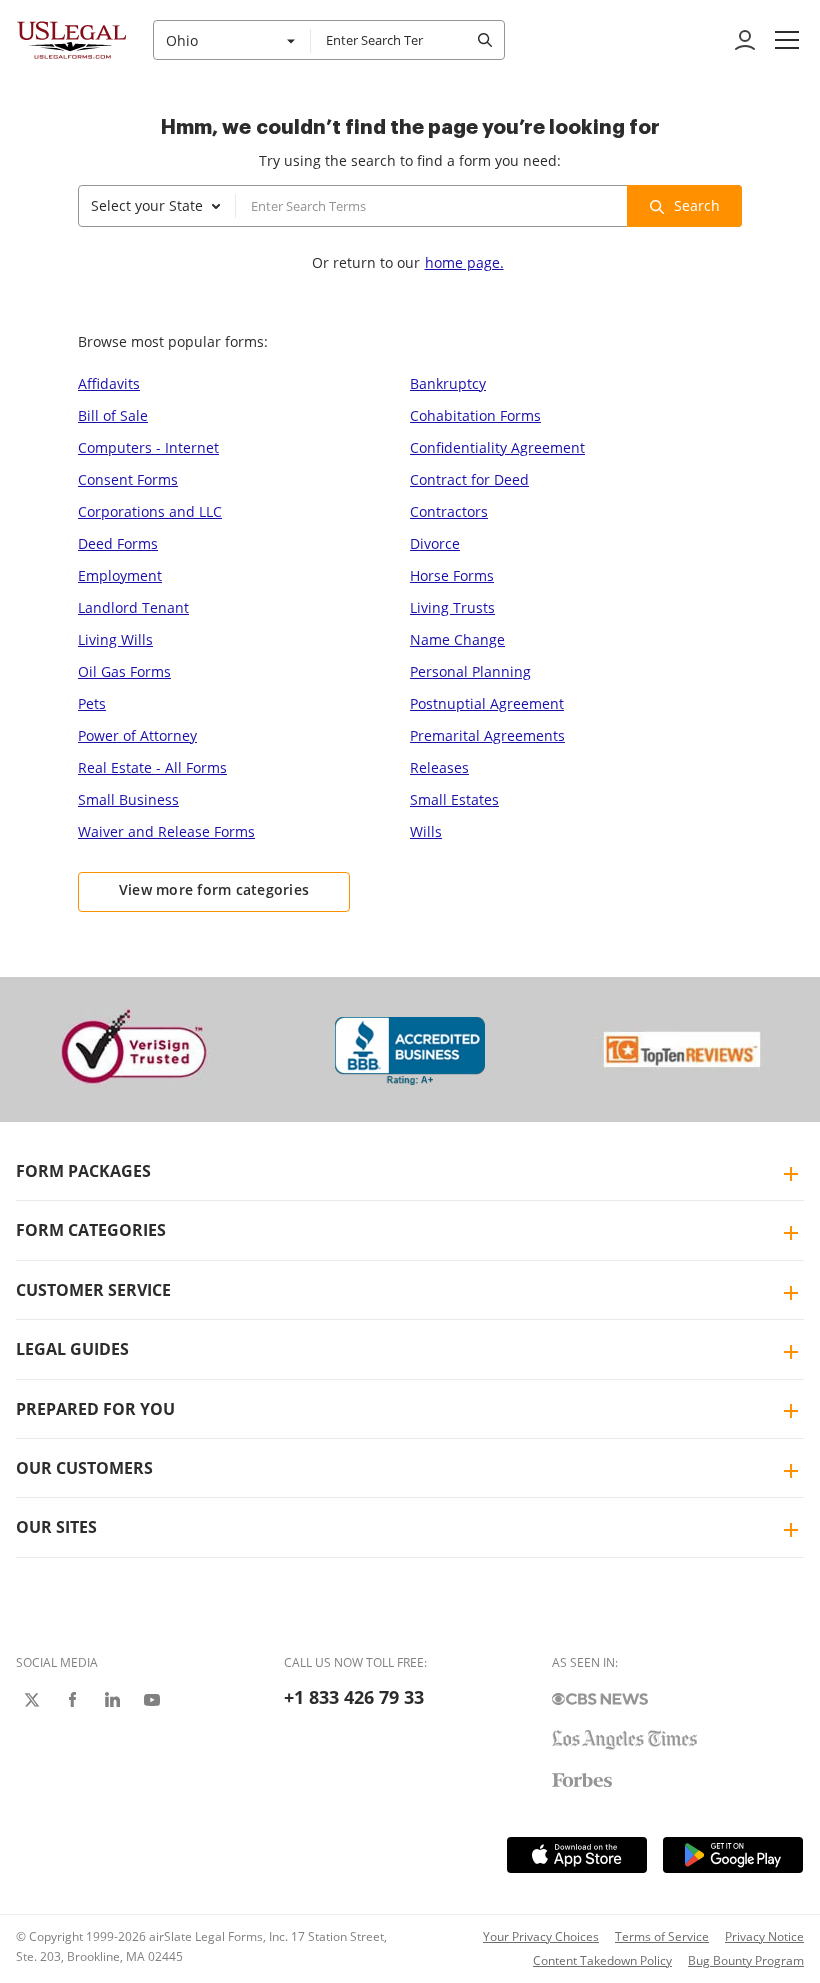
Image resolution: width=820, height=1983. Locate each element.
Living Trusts (452, 607)
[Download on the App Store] (577, 1855)
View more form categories (214, 889)
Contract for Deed (469, 479)
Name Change (457, 639)
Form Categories (91, 1230)
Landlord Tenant (133, 607)
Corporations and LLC (150, 511)
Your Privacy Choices (541, 1936)
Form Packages (83, 1171)
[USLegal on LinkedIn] (112, 1700)
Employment (120, 575)
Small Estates (454, 799)
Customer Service (93, 1290)
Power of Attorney (137, 735)
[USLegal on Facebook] (72, 1700)
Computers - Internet (148, 447)
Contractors (449, 511)
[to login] (745, 40)
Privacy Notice (764, 1936)
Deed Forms (118, 543)
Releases (439, 767)
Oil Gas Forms (124, 671)
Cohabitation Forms (475, 415)
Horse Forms (452, 575)
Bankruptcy (448, 383)
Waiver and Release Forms (166, 831)
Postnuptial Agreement (487, 703)
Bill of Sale (113, 415)
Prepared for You (95, 1409)
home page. (464, 262)
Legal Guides (72, 1349)
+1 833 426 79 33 (354, 1697)
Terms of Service (662, 1936)
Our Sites (56, 1527)
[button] (787, 40)
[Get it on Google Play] (733, 1855)
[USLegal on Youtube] (152, 1700)
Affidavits (109, 383)
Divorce (435, 543)
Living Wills (115, 639)
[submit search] (485, 40)
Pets (92, 703)
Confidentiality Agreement (497, 447)
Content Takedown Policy (602, 1960)
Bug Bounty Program (746, 1960)
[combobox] (232, 40)
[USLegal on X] (32, 1700)
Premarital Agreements (487, 735)
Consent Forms (128, 479)
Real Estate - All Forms (152, 767)
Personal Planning (470, 671)
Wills (426, 831)
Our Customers (84, 1468)
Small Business (128, 799)
